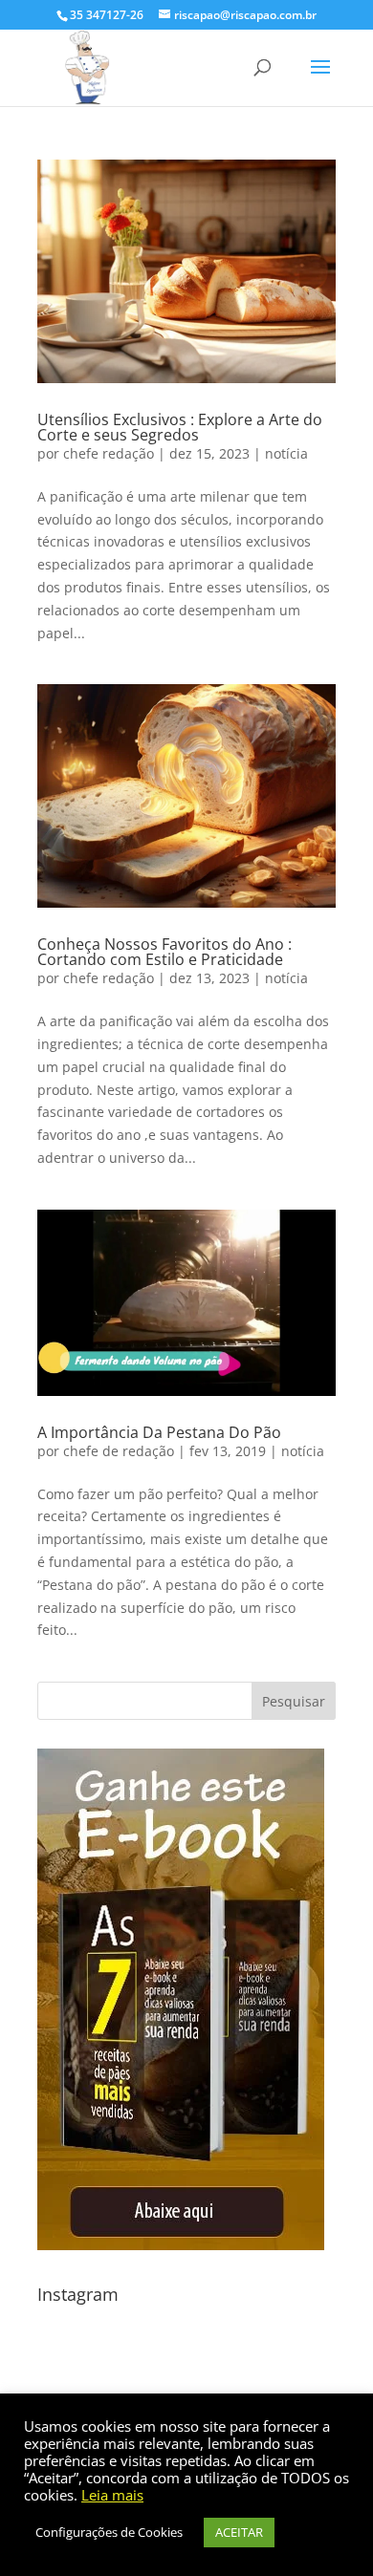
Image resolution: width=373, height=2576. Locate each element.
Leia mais (112, 2495)
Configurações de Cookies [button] (109, 2532)
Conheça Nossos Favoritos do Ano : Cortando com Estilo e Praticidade (165, 952)
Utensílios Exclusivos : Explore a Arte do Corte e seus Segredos (180, 427)
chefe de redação (119, 1451)
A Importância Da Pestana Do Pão (159, 1432)
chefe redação (109, 453)
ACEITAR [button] (239, 2532)
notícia (286, 453)
